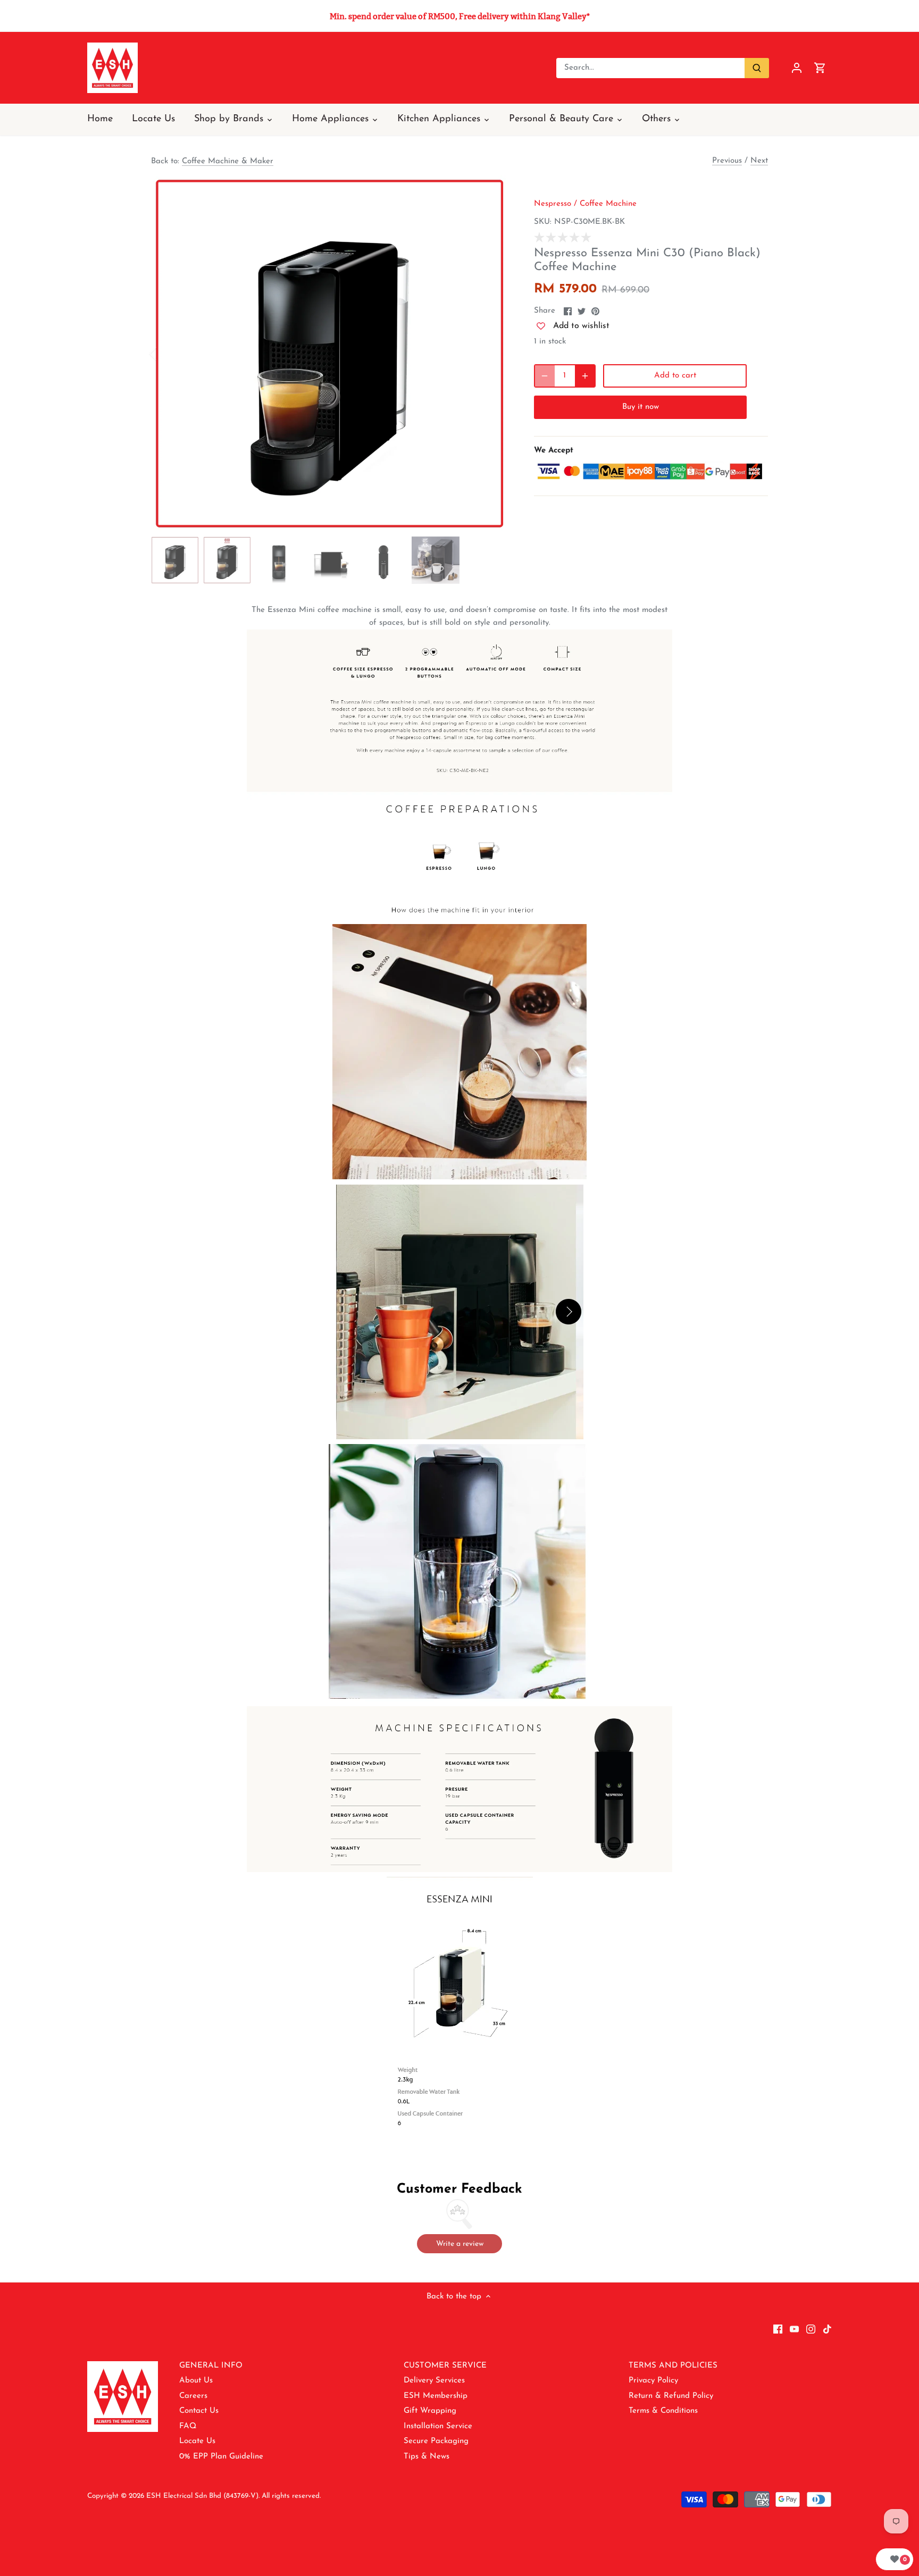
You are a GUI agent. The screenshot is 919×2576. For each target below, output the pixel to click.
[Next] (492, 354)
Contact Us (199, 2411)
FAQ (188, 2426)
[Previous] (167, 354)
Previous (727, 161)
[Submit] (757, 68)
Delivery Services (434, 2381)
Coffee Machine (608, 204)
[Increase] (585, 376)
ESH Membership (436, 2396)
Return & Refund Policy (671, 2396)
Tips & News (427, 2457)
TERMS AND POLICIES (673, 2366)
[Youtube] (794, 2329)
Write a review (460, 2244)
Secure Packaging (436, 2441)
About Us (196, 2381)
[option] (330, 354)
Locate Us (197, 2441)
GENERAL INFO (211, 2366)
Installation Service (438, 2426)
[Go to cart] (820, 68)
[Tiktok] (827, 2329)
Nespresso (553, 204)
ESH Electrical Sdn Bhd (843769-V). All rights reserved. (233, 2496)
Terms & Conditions (663, 2411)
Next (759, 161)
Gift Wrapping (430, 2411)
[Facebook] (778, 2329)
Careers (193, 2396)
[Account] (797, 68)
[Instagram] (811, 2329)
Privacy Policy (653, 2381)
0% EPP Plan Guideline (221, 2457)
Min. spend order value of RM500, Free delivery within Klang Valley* (460, 16)
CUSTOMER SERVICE (445, 2366)
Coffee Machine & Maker (228, 161)
